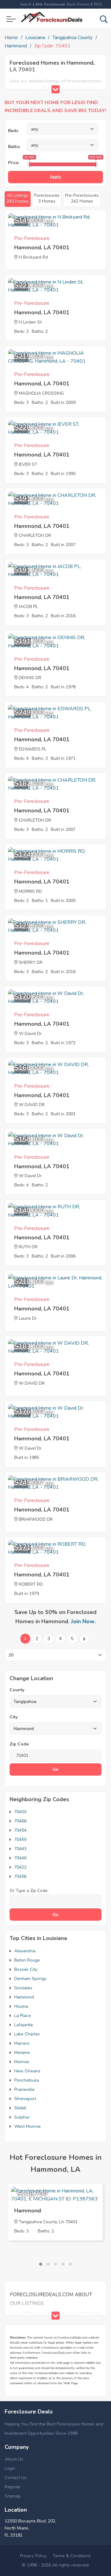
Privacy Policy (33, 2556)
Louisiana (35, 38)
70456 (20, 1876)
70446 (20, 1858)
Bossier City (26, 1969)
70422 (20, 1867)
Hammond (16, 46)
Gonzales (23, 1988)
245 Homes (18, 198)
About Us (14, 2459)
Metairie (22, 2053)
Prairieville (24, 2089)
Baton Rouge (27, 1960)
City (14, 1717)
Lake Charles (27, 2034)
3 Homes (47, 198)
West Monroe (27, 2126)
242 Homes (82, 198)
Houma (21, 2006)
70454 (20, 1830)
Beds (13, 131)
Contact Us (16, 2478)
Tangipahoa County (72, 38)
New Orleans (27, 2071)
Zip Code (19, 1744)
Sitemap (13, 2496)
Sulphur (22, 2117)
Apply (55, 177)
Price (13, 163)
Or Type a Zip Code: (29, 1891)
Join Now (83, 1621)
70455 (20, 1839)
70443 (20, 1849)
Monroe (22, 2062)
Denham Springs (30, 1979)
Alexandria (25, 1951)
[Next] (84, 1639)
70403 (20, 1812)
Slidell (20, 2108)
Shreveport (25, 2099)
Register (13, 2487)
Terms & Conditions (72, 2556)
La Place (23, 2016)
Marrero (22, 2043)
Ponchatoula (27, 2080)
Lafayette (24, 2025)
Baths (14, 147)
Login (10, 2468)
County (17, 1690)
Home (11, 38)
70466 (20, 1821)
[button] (41, 2264)
